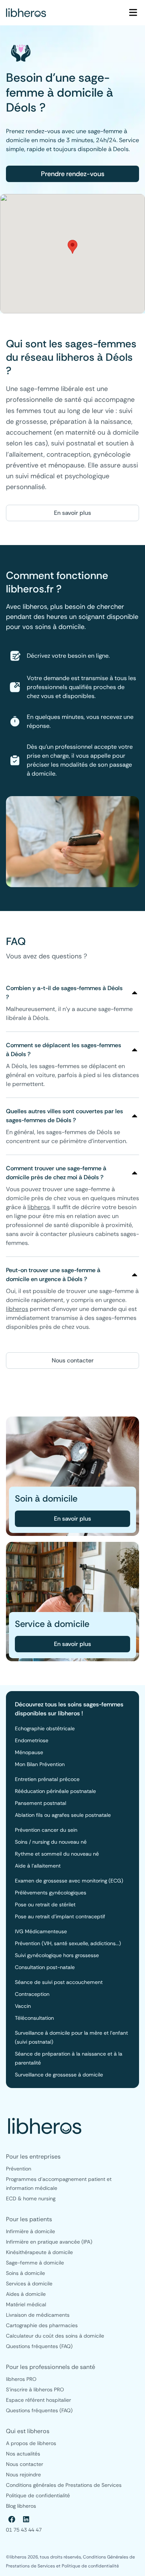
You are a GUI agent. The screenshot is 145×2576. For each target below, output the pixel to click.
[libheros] (26, 13)
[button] (72, 247)
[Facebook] (12, 2519)
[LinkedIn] (26, 2519)
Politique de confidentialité (90, 2566)
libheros (39, 1207)
